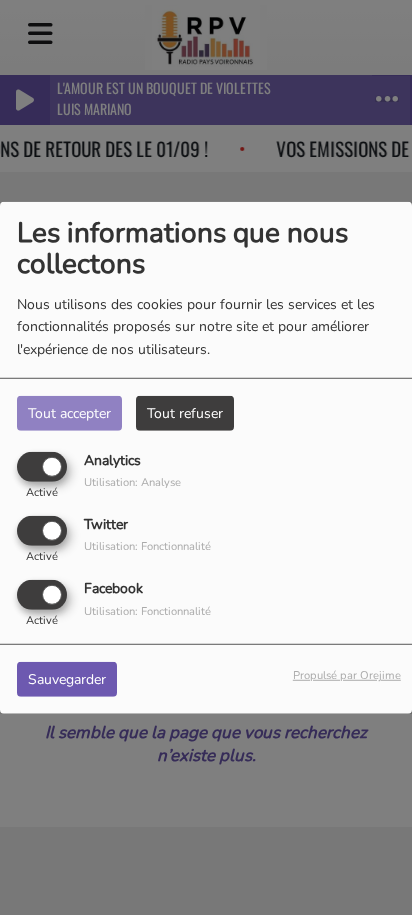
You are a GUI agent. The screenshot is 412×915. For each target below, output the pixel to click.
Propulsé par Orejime (347, 675)
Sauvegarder (67, 679)
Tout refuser (185, 412)
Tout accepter (69, 412)
